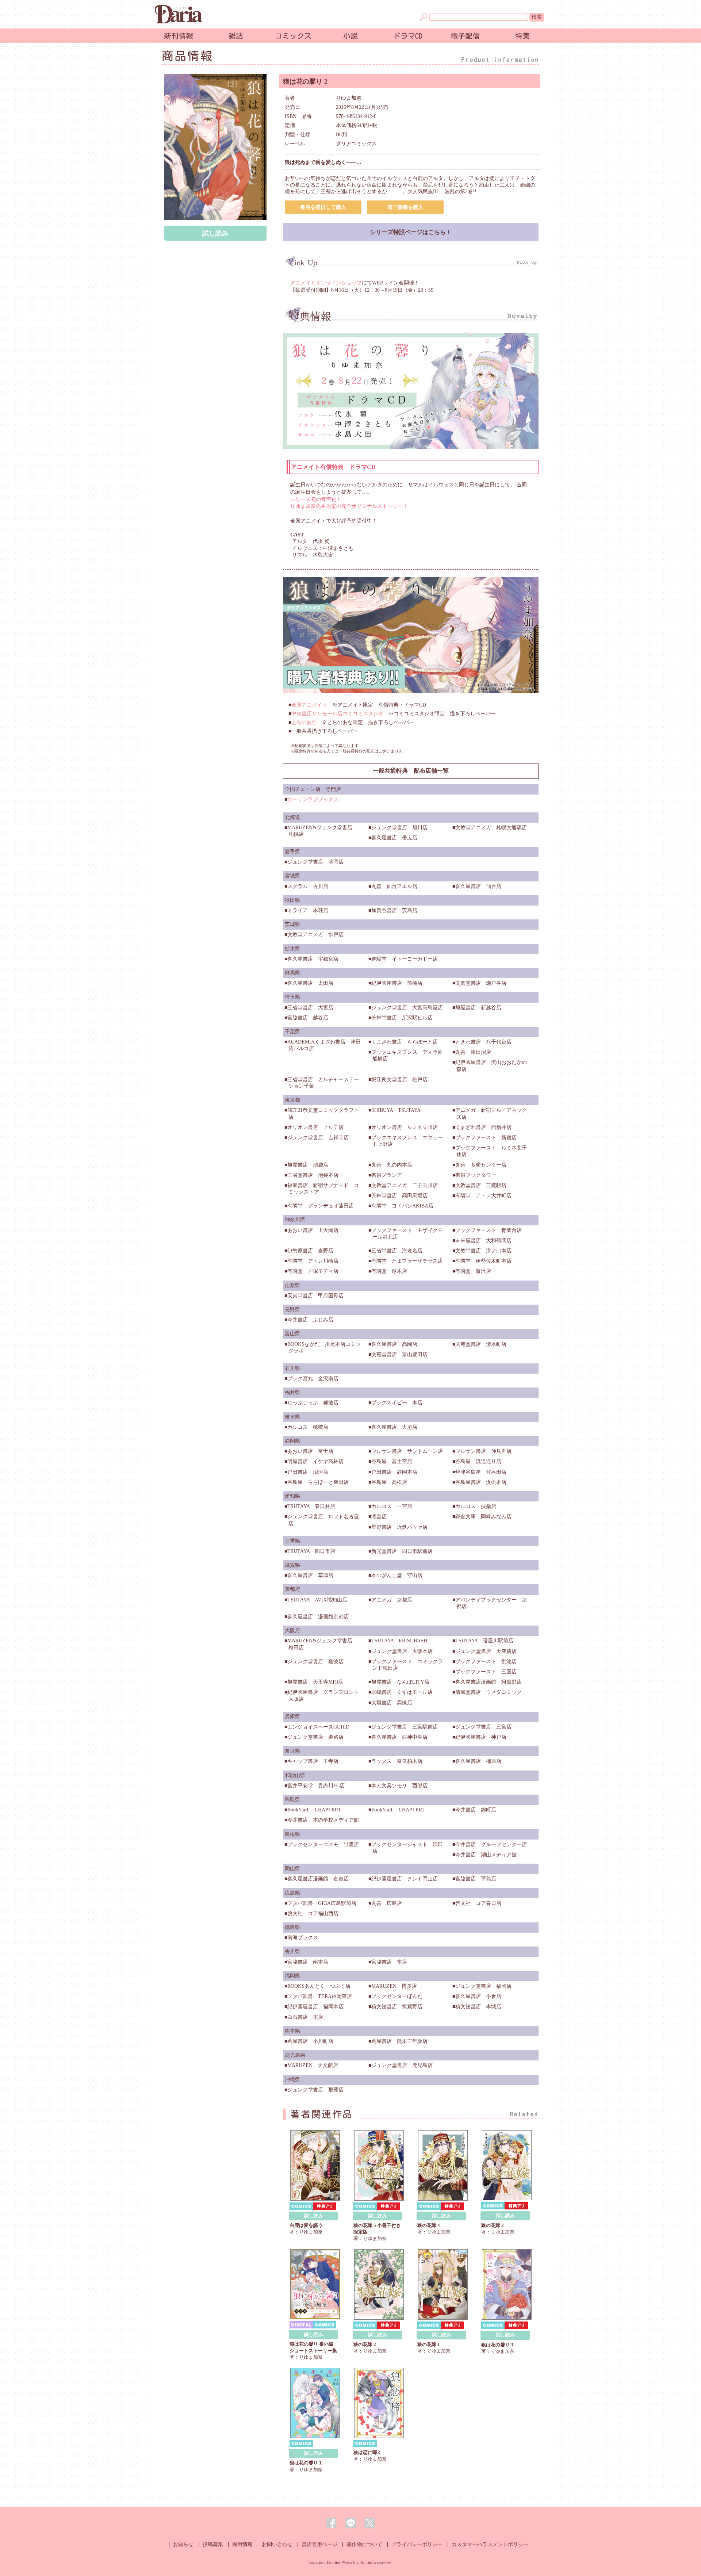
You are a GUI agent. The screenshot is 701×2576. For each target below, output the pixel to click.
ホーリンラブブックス (313, 799)
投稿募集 (213, 2544)
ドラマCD (408, 36)
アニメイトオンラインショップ (326, 283)
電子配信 (465, 36)
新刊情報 (179, 36)
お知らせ (183, 2544)
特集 (522, 36)
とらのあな (304, 722)
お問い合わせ (277, 2544)
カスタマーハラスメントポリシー (490, 2544)
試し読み (215, 233)
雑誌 (236, 36)
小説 (350, 36)
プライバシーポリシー (417, 2544)
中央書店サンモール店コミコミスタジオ (337, 714)
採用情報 (242, 2544)
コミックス (293, 36)
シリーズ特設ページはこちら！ (411, 232)
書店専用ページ (319, 2544)
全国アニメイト (309, 705)
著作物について (364, 2544)
